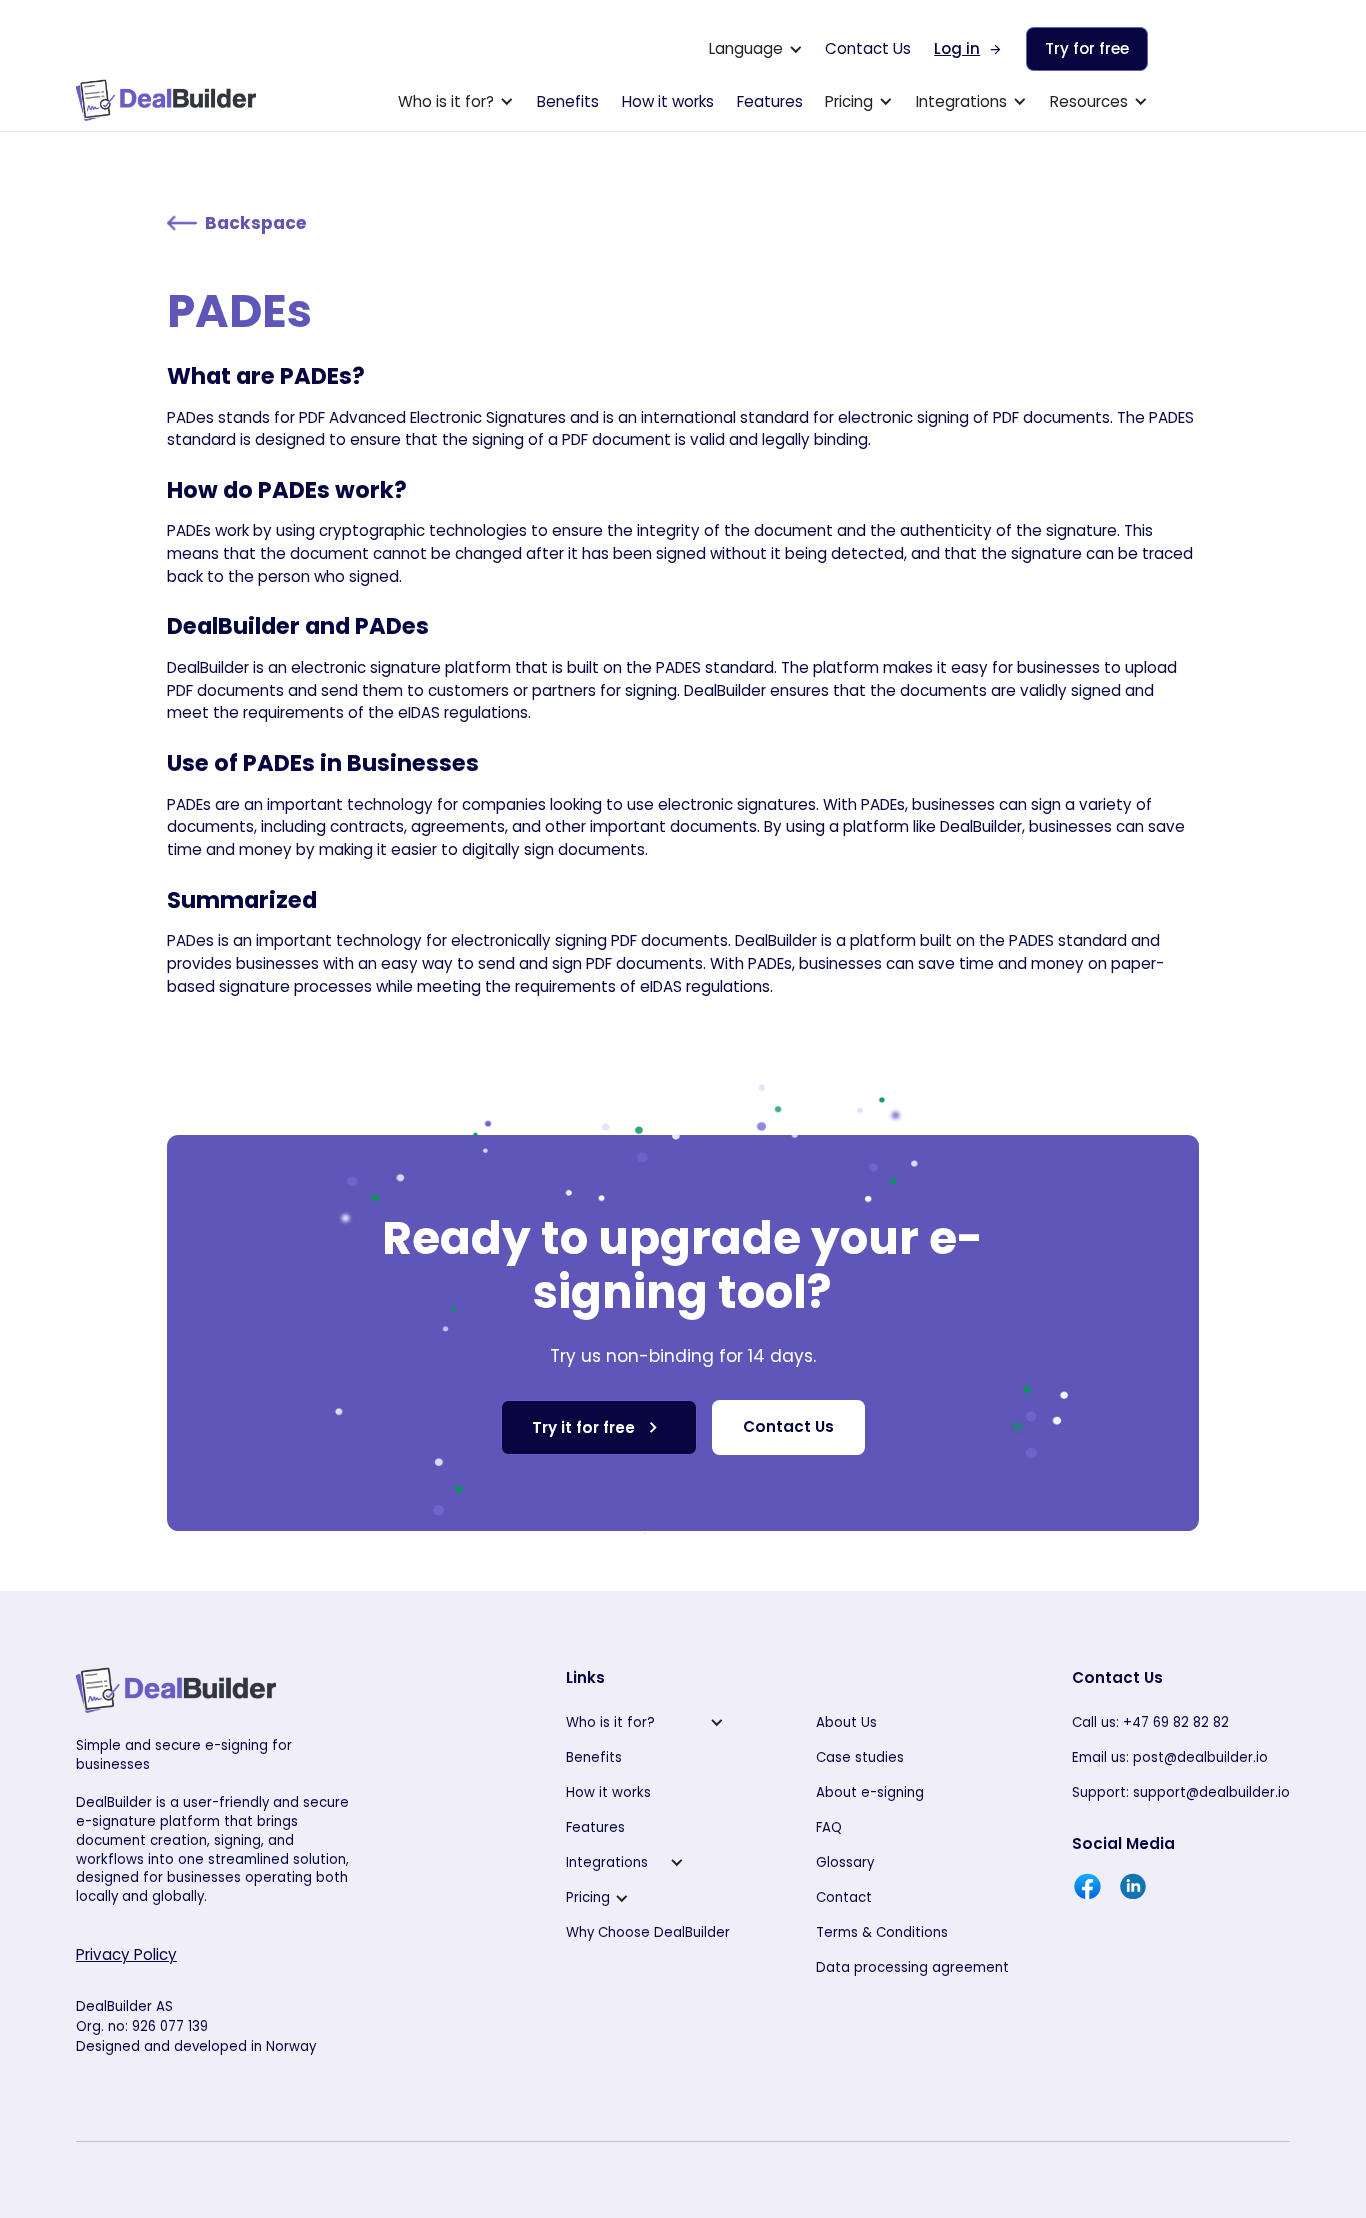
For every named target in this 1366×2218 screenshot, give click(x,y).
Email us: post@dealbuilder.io (1170, 1757)
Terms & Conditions (882, 1932)
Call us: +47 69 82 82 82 (1150, 1722)
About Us (846, 1722)
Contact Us (868, 48)
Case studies (860, 1757)
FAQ (829, 1827)
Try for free (1087, 48)
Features (770, 101)
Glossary (845, 1862)
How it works (668, 101)
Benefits (568, 101)
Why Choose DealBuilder (648, 1932)
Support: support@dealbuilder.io (1181, 1792)
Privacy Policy (126, 1954)
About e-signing (870, 1792)
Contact (844, 1897)
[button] (756, 49)
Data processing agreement (912, 1967)
